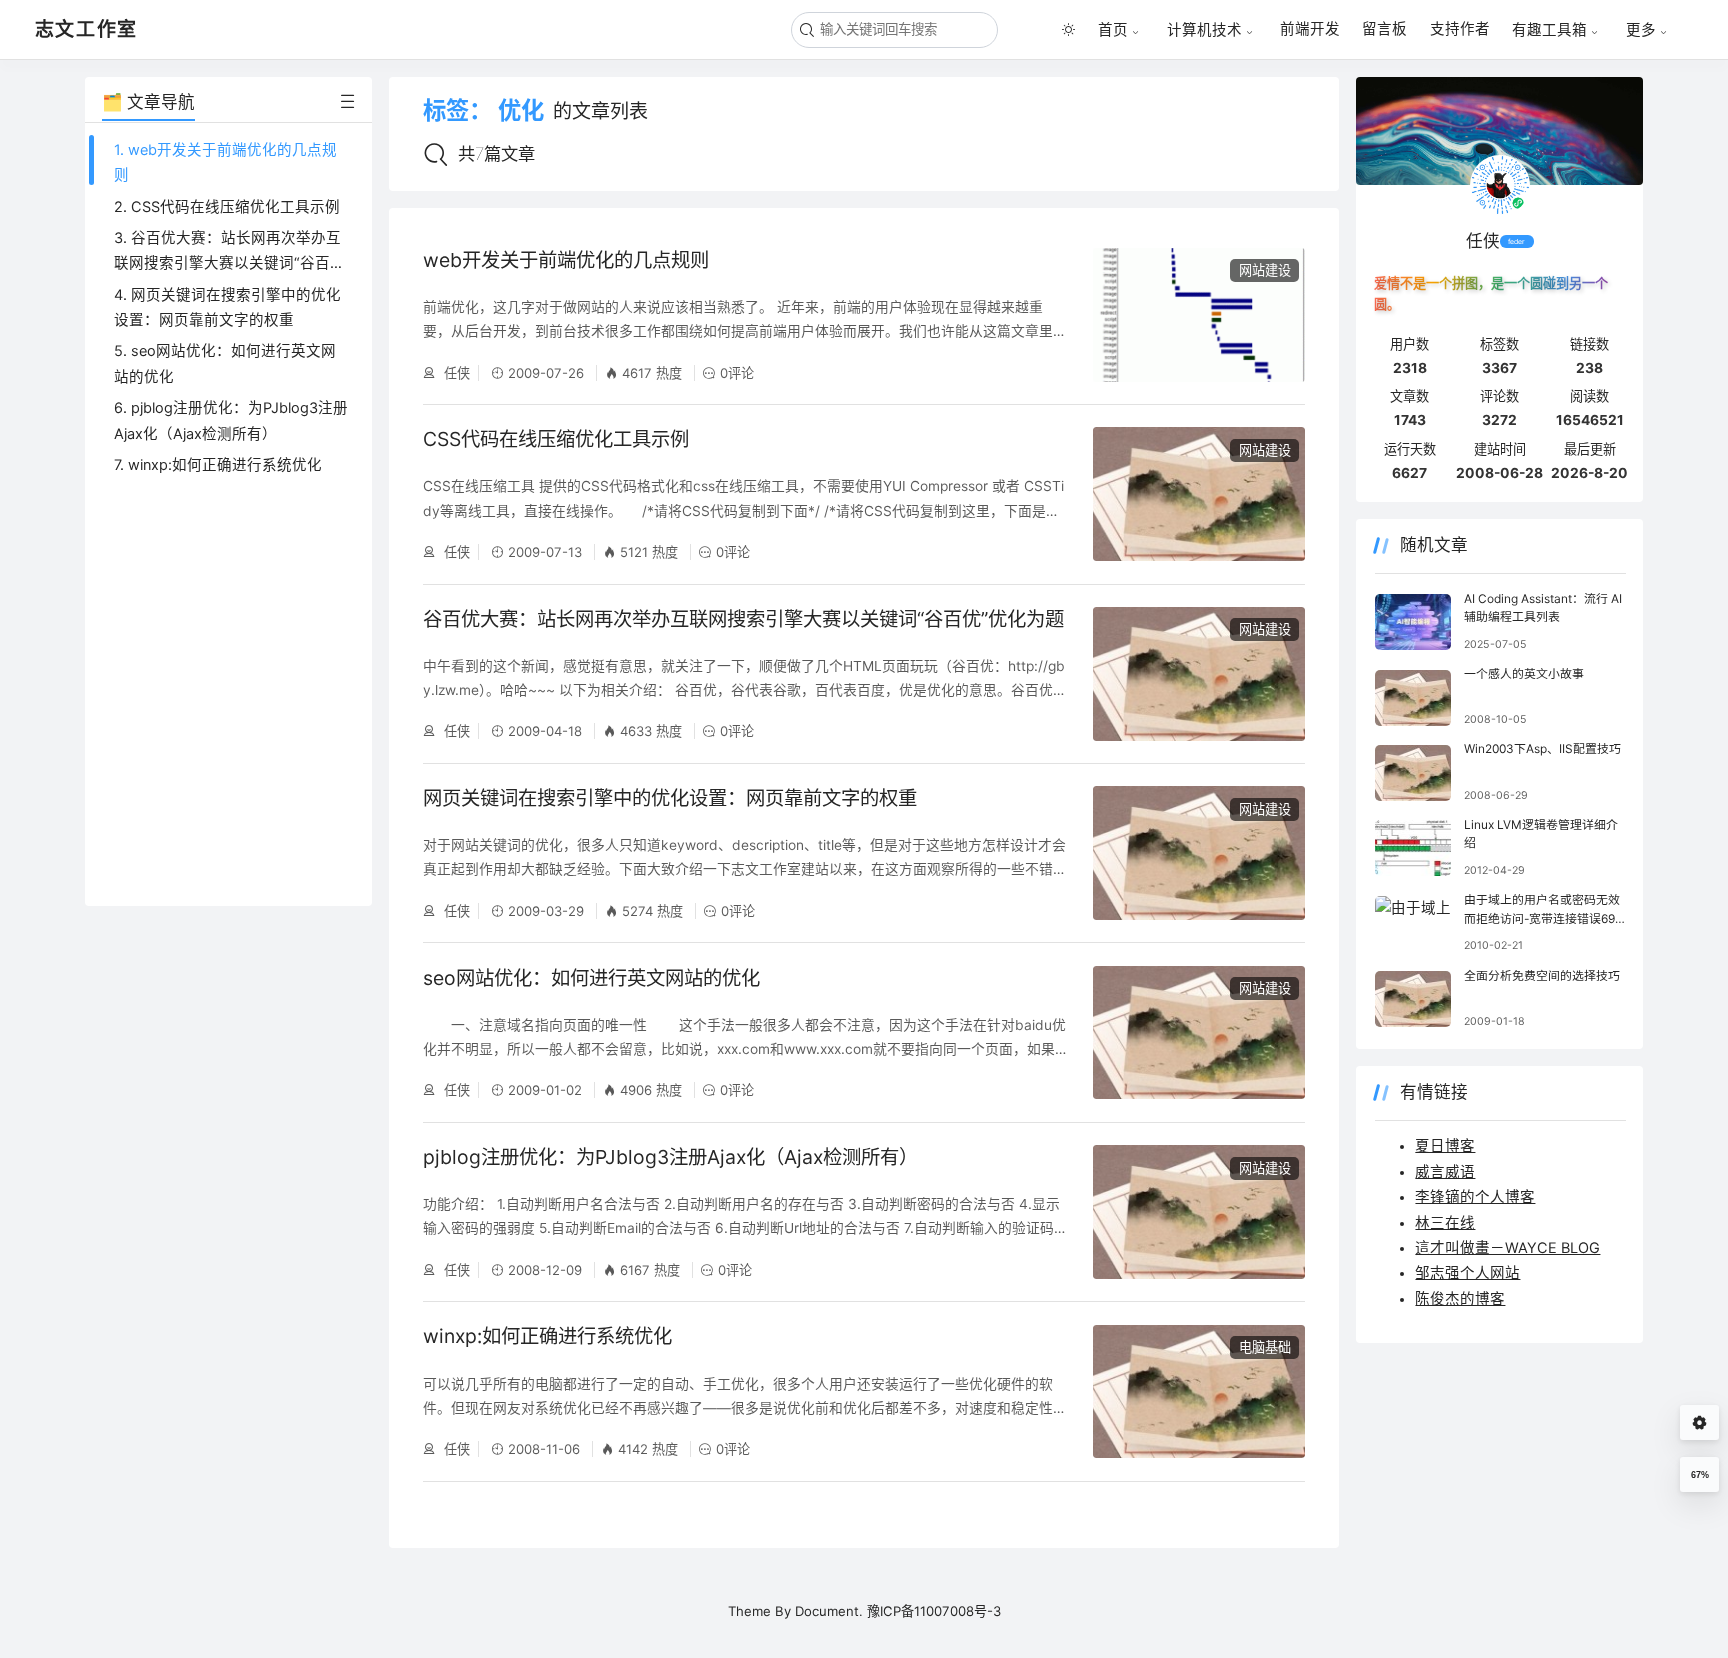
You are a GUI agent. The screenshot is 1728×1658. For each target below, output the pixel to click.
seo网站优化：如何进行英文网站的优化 (591, 978)
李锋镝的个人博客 (1475, 1197)
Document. (829, 1611)
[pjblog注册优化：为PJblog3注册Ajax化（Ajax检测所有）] (1199, 1212)
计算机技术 (1204, 29)
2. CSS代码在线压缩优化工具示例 (227, 207)
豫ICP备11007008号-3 (934, 1611)
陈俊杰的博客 (1460, 1299)
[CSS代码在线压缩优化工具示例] (1199, 494)
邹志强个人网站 (1467, 1273)
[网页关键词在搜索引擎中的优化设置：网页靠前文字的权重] (1199, 853)
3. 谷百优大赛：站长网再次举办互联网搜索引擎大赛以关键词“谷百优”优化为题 (227, 263)
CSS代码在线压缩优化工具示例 (556, 439)
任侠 (455, 373)
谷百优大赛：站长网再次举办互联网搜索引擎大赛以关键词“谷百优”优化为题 (743, 619)
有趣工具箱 (1549, 29)
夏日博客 (1445, 1146)
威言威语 (1445, 1172)
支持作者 (1460, 29)
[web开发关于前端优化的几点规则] (1199, 315)
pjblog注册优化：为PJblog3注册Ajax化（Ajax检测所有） (670, 1157)
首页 (1113, 29)
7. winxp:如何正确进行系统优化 (218, 465)
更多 (1641, 29)
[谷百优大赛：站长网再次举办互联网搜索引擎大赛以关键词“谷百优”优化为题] (1199, 674)
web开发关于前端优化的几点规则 (566, 260)
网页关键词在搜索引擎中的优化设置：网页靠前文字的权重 (670, 798)
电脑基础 (1265, 1347)
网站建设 (1265, 270)
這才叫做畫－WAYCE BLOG (1507, 1248)
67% (1700, 1475)
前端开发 (1310, 29)
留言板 (1384, 29)
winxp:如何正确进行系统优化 (547, 1336)
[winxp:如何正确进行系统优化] (1199, 1392)
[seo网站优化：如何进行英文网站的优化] (1199, 1033)
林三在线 (1445, 1223)
